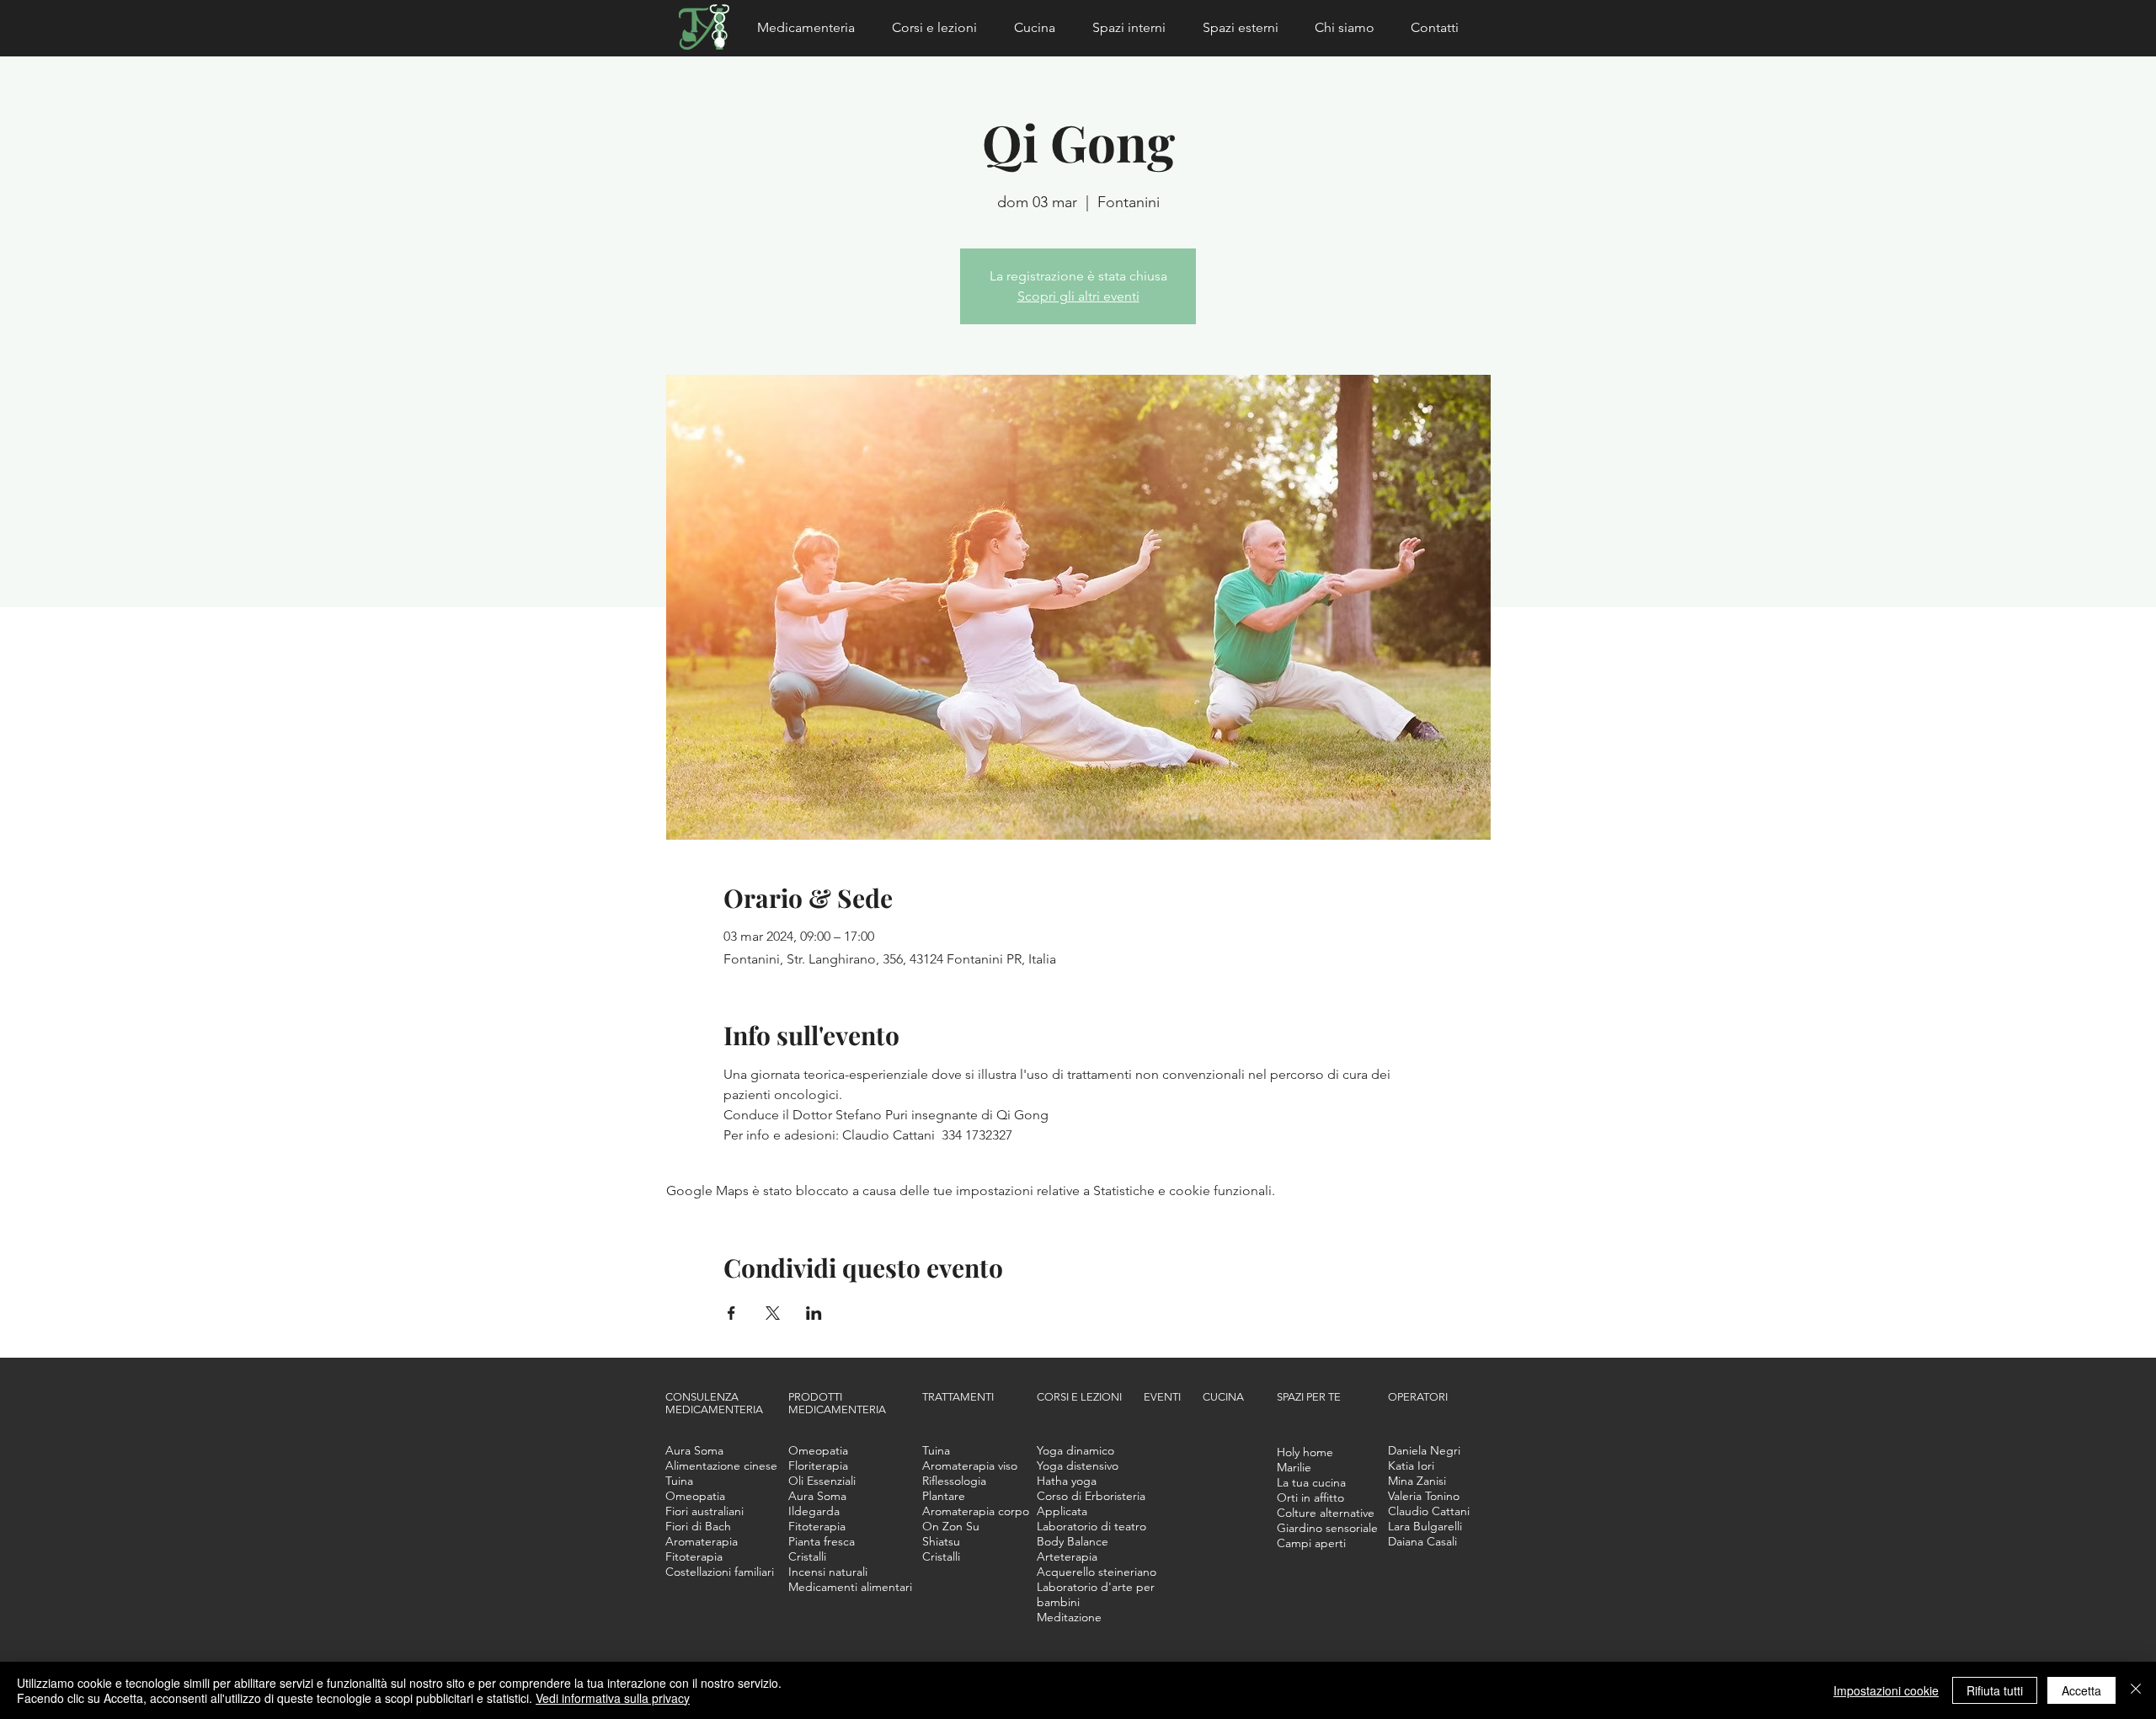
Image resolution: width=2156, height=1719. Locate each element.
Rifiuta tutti (1995, 1690)
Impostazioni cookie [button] (1886, 1690)
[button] (812, 28)
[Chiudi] (2136, 1690)
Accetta (2081, 1690)
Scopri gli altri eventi (1078, 296)
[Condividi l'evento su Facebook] (731, 1313)
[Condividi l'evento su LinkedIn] (814, 1313)
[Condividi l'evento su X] (773, 1313)
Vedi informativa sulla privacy (613, 1698)
